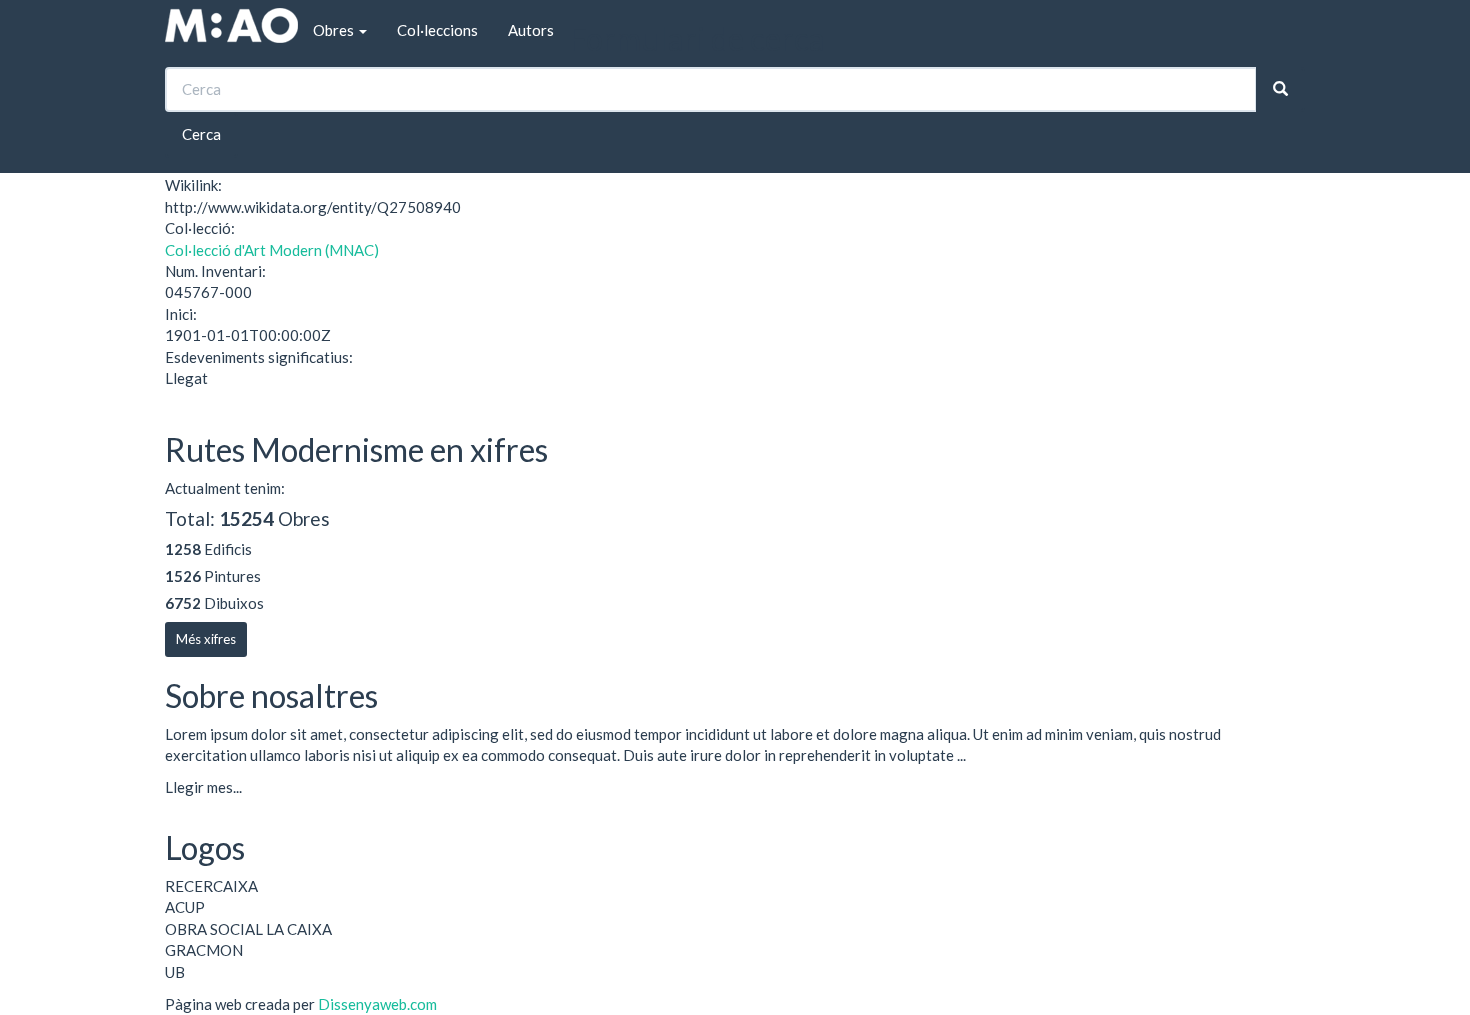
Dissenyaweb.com (377, 1004)
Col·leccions (437, 30)
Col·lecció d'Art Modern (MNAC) (272, 250)
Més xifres (206, 639)
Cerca (201, 134)
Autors (531, 30)
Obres (335, 30)
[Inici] (231, 25)
